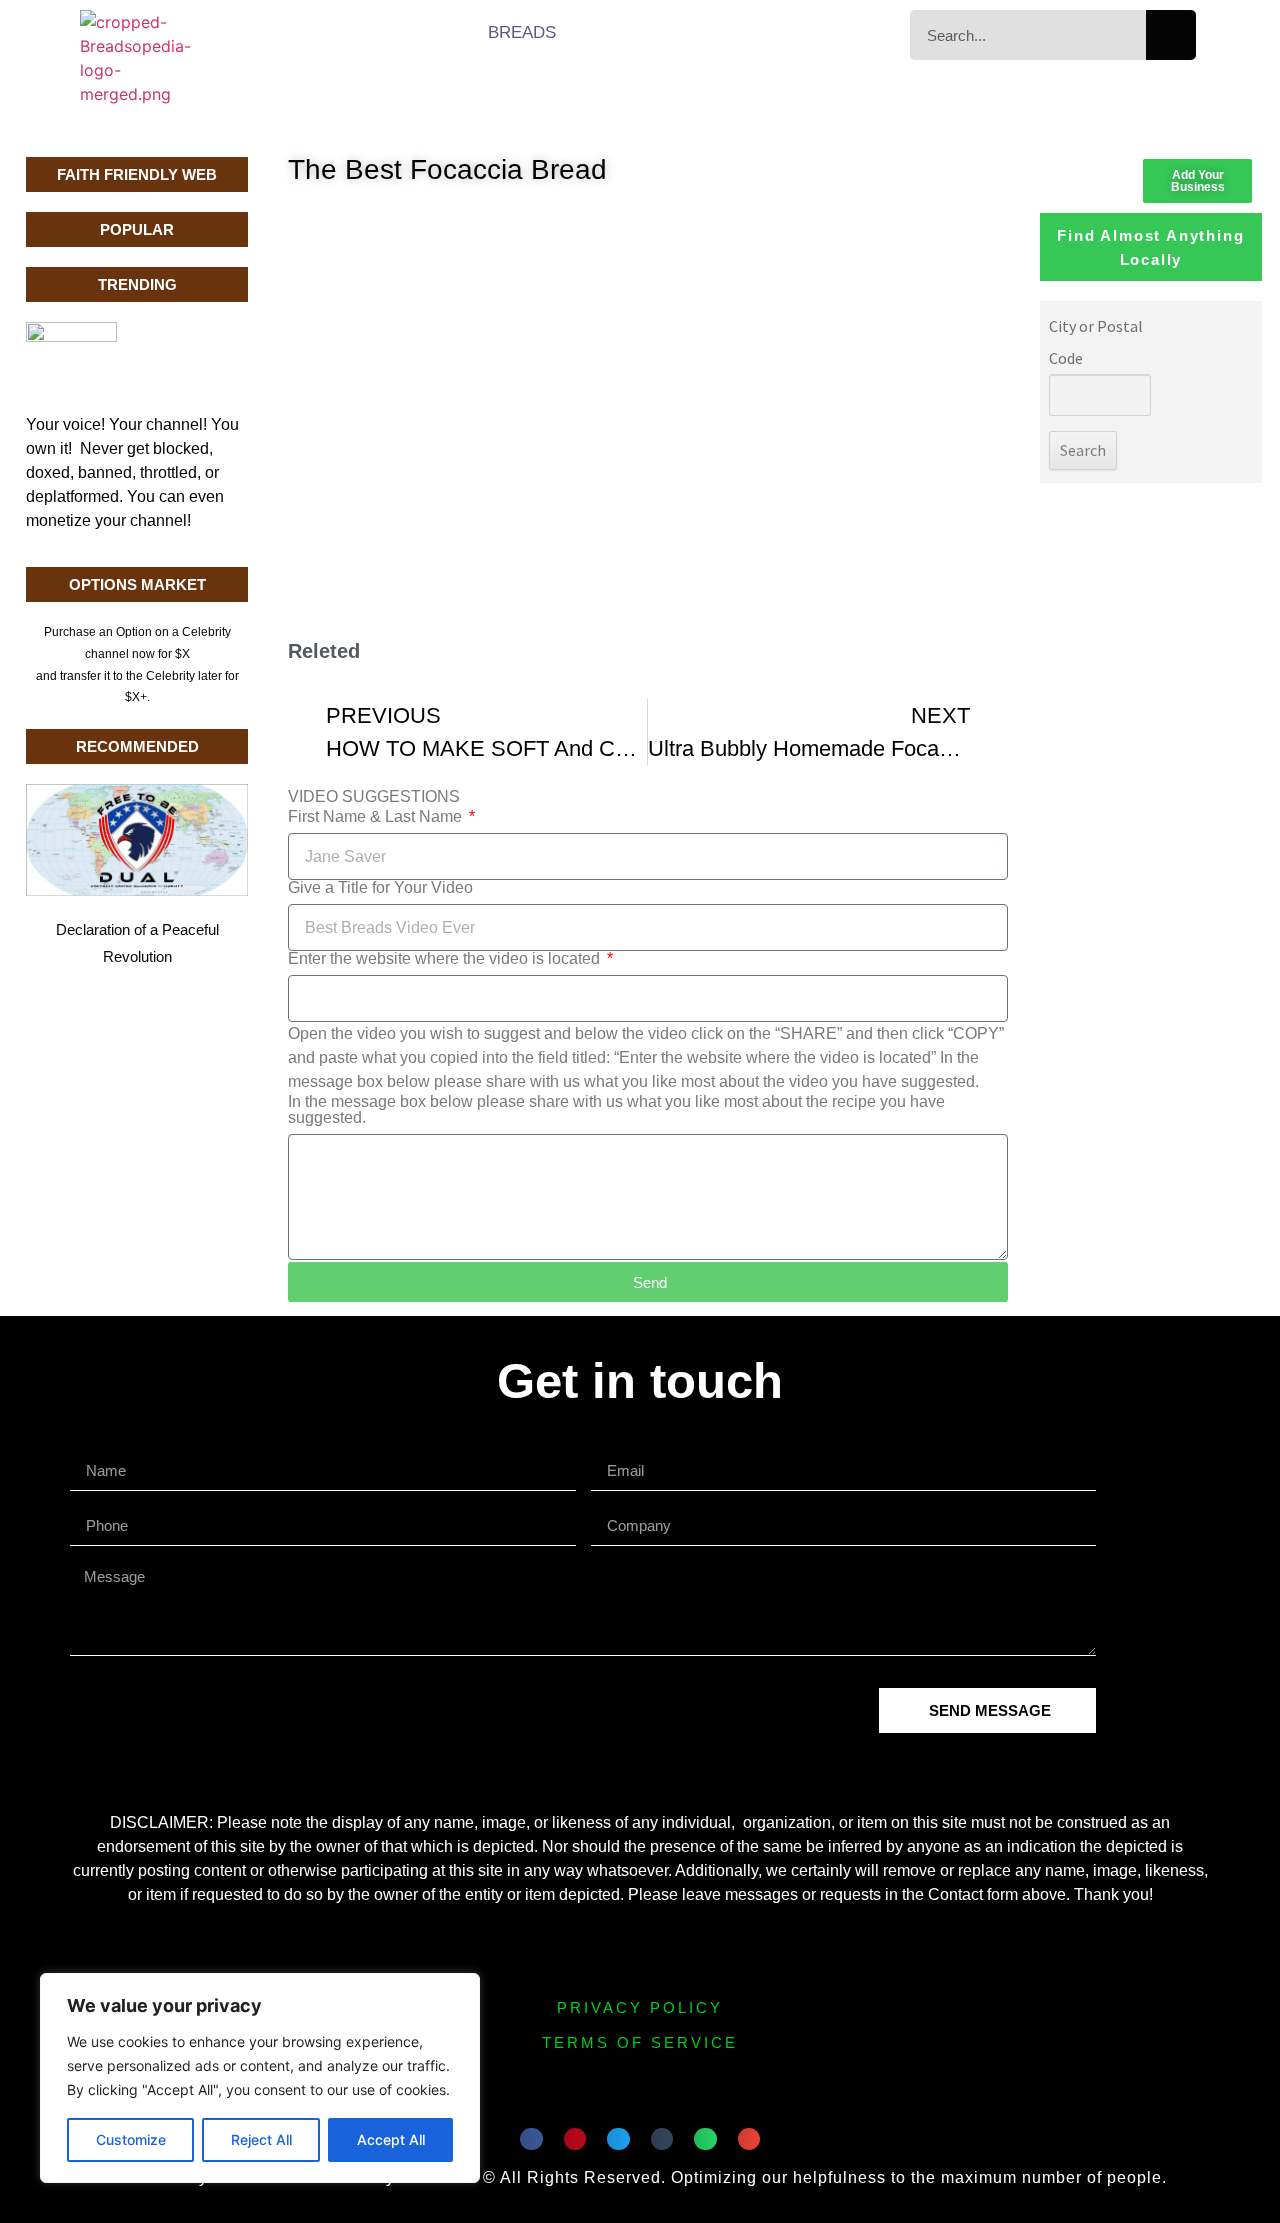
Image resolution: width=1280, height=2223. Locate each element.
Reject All (261, 2139)
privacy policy (640, 2007)
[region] (260, 2078)
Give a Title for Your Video (380, 888)
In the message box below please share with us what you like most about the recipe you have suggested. (616, 1110)
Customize (131, 2139)
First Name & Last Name (377, 817)
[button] (531, 2139)
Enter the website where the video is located (446, 959)
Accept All (391, 2139)
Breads (522, 32)
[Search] (1171, 35)
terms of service (640, 2042)
